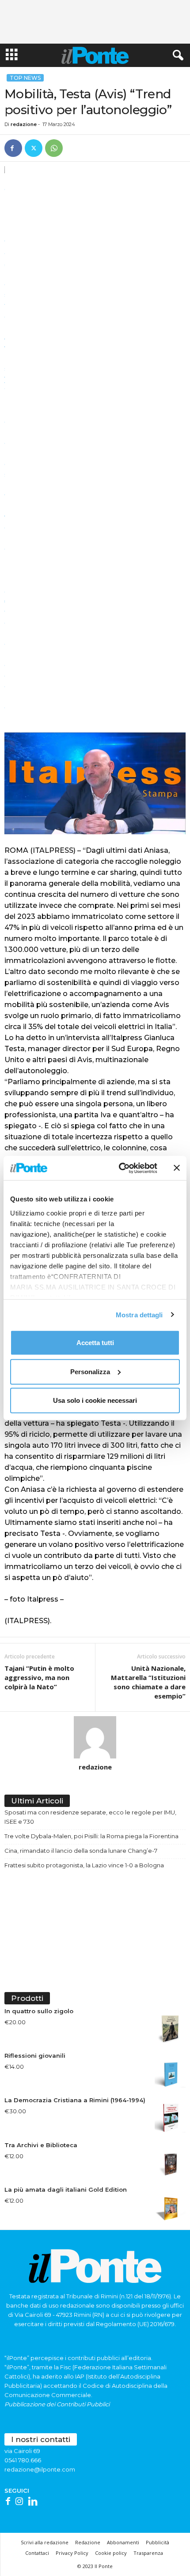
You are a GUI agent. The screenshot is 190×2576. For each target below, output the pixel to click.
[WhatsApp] (54, 148)
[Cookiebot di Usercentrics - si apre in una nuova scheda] (120, 1168)
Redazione (88, 2542)
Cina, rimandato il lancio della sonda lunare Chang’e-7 (81, 1851)
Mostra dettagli (139, 1314)
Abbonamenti (123, 2542)
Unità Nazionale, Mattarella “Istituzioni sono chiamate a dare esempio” (148, 1682)
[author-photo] (95, 1737)
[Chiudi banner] (177, 1168)
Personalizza (90, 1371)
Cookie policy (111, 2553)
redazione (24, 124)
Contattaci (37, 2553)
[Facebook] (13, 148)
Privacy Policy (72, 2553)
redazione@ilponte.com (40, 2469)
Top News (25, 78)
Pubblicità (158, 2542)
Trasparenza (148, 2553)
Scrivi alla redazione (45, 2542)
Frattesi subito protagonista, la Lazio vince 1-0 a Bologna (84, 1865)
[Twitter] (34, 148)
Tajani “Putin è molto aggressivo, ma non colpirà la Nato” (39, 1677)
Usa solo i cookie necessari (95, 1400)
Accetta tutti (95, 1343)
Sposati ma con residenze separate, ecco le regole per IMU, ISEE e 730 (90, 1817)
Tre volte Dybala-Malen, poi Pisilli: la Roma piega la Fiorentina (91, 1836)
